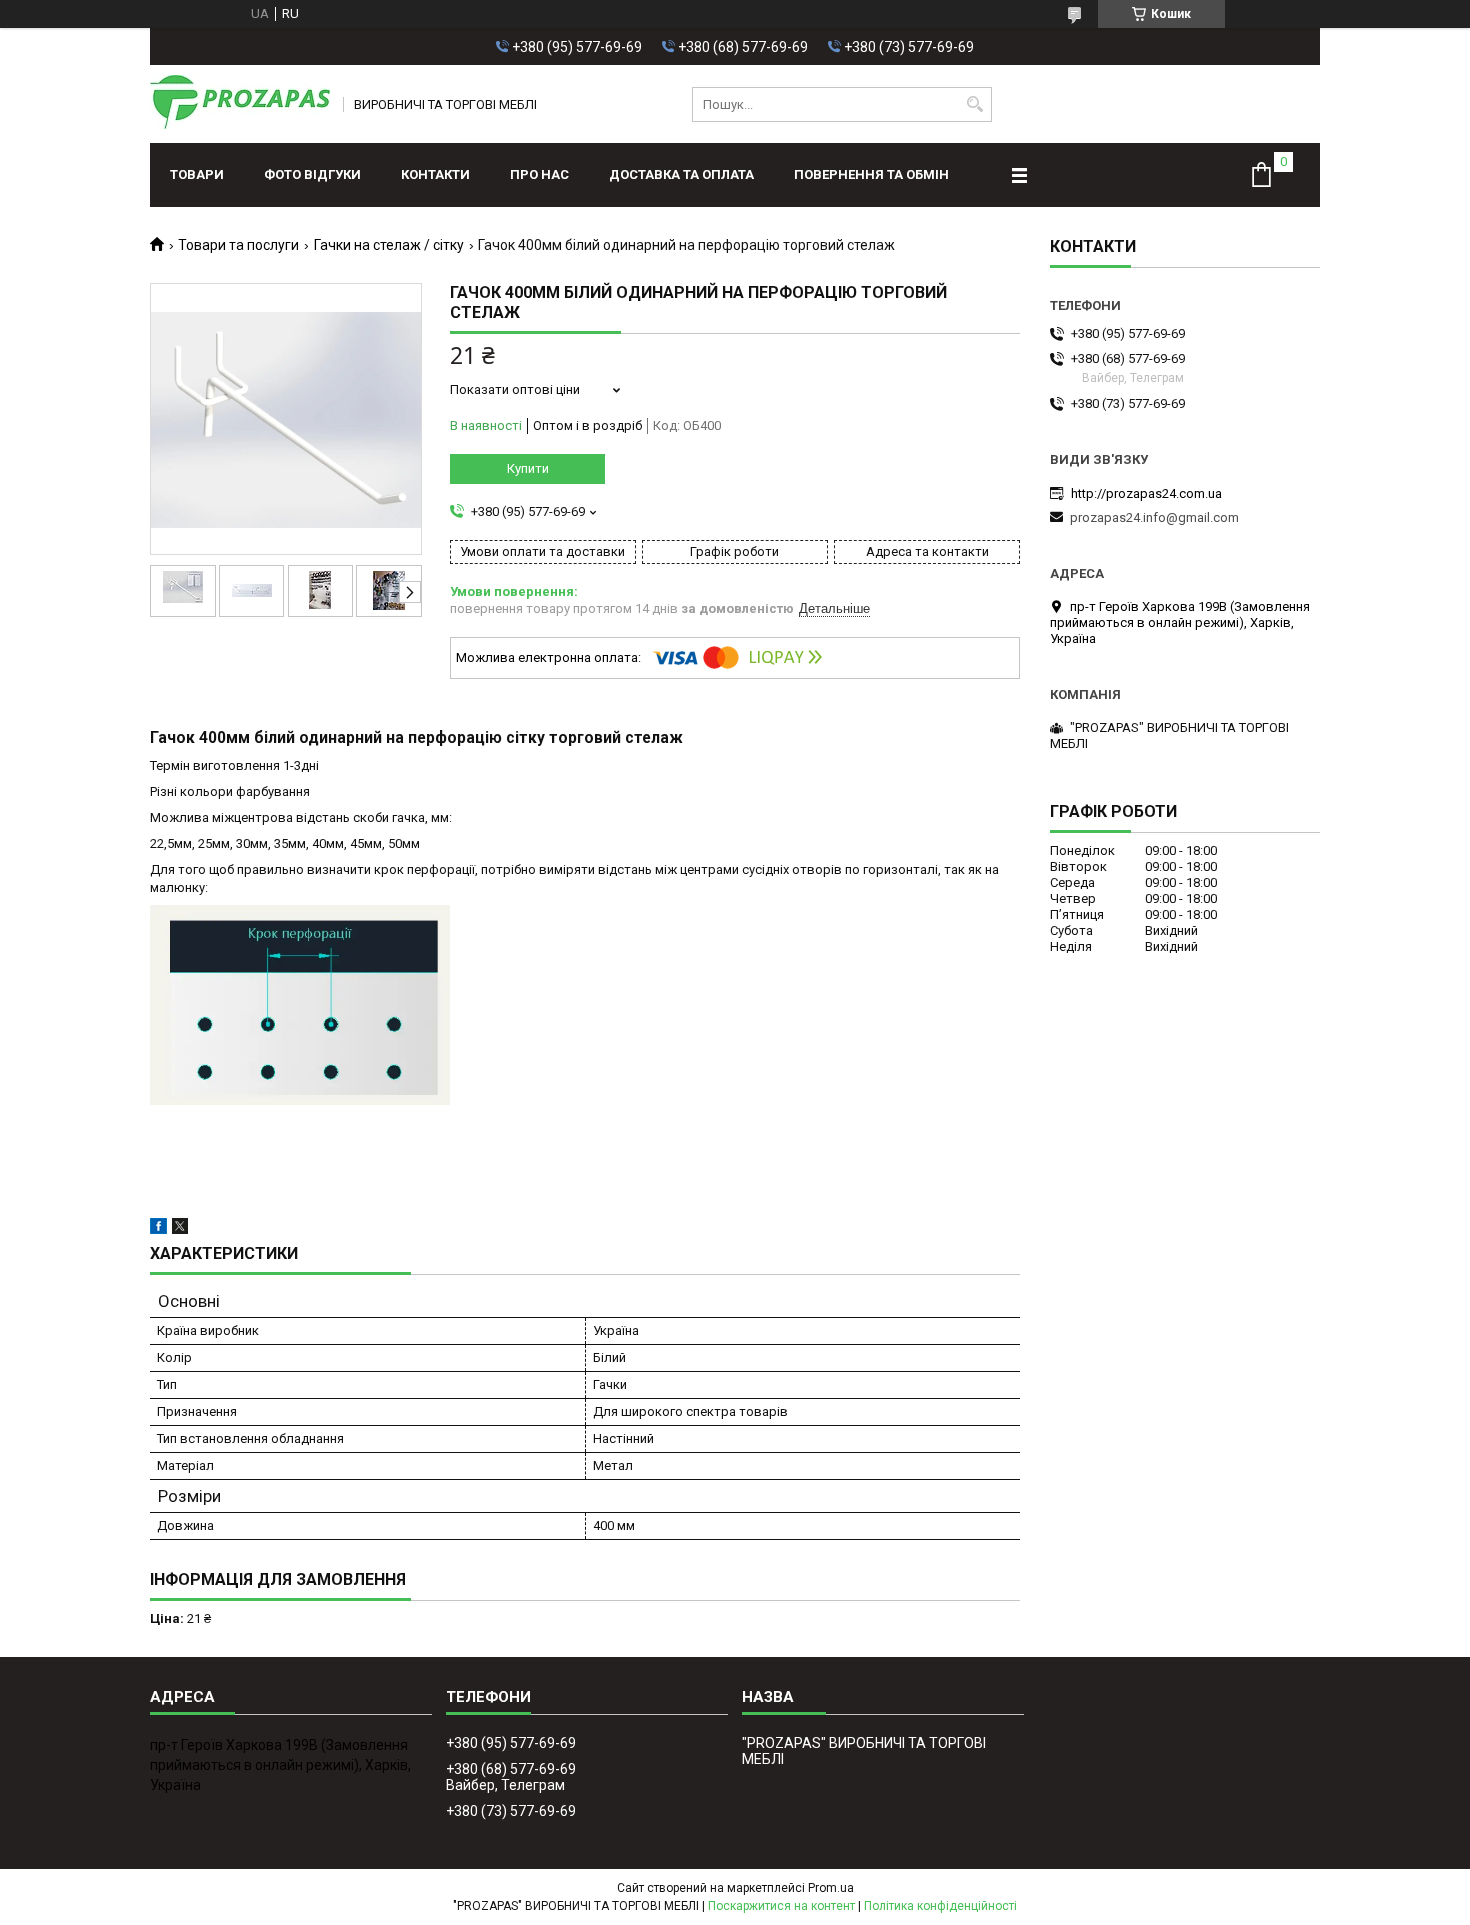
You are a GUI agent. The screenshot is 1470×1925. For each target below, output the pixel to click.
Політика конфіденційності (940, 1906)
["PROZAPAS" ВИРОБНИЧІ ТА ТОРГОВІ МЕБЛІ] (240, 104)
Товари (197, 174)
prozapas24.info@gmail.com (1154, 517)
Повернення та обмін (871, 174)
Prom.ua (831, 1888)
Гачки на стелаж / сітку (389, 245)
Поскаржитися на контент (781, 1906)
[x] (180, 1229)
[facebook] (158, 1229)
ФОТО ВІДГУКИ (312, 174)
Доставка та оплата (681, 174)
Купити (528, 468)
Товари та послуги (238, 245)
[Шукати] (974, 104)
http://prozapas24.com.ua (1146, 493)
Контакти (435, 174)
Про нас (539, 174)
